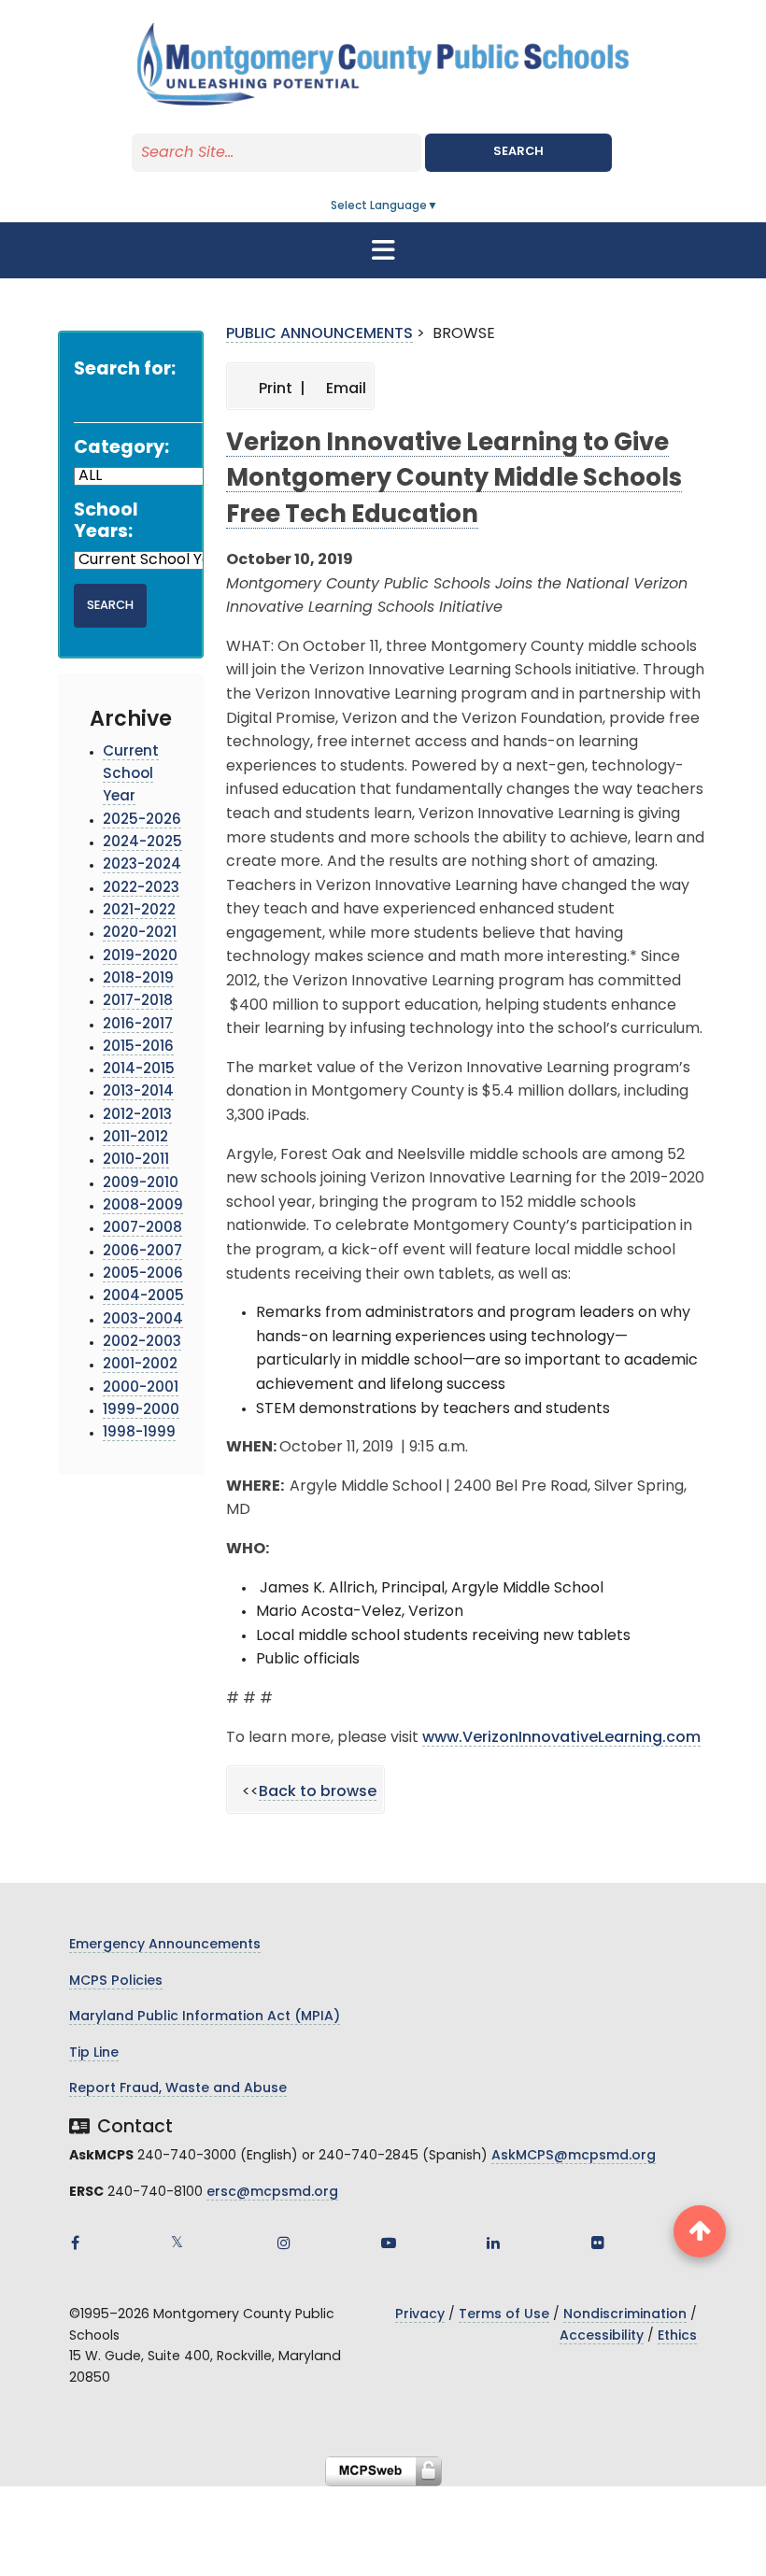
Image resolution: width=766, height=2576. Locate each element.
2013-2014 (138, 1092)
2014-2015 (139, 1070)
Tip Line (94, 2053)
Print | (280, 389)
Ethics (677, 2336)
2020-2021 (140, 934)
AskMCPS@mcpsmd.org (574, 2156)
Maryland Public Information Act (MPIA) (205, 2017)
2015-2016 (138, 1047)
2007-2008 (142, 1229)
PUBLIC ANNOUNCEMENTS (319, 334)
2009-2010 (141, 1184)
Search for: (125, 370)
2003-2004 (143, 1320)
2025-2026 (142, 821)
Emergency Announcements (165, 1945)
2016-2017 (138, 1025)
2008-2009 (143, 1206)
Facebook (75, 2243)
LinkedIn (493, 2243)
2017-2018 (138, 1002)
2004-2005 (143, 1297)
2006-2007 (142, 1252)
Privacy (420, 2315)
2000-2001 (141, 1388)
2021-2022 (139, 911)
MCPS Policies (116, 1982)
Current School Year (131, 775)
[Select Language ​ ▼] (439, 206)
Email (344, 389)
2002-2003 (142, 1343)
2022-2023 (141, 889)
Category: (121, 449)
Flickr (598, 2243)
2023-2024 (142, 865)
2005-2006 (143, 1274)
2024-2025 (142, 843)
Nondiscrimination (625, 2315)
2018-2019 (138, 979)
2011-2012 (135, 1138)
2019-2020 (140, 957)
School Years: (106, 522)
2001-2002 (140, 1365)
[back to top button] (700, 2231)
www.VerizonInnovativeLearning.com (561, 1738)
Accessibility (602, 2336)
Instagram (284, 2243)
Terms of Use (504, 2315)
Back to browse (318, 1792)
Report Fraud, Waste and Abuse (178, 2089)
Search (518, 152)
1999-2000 (141, 1411)
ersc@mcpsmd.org (272, 2193)
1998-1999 (139, 1433)
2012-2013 (137, 1116)
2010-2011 (136, 1161)
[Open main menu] (383, 250)
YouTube (389, 2243)
